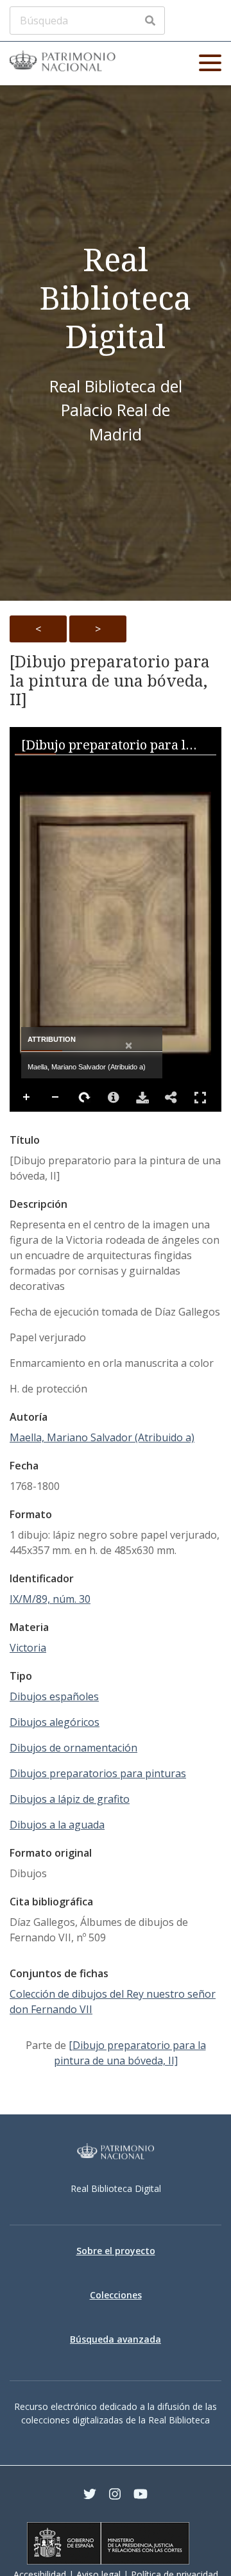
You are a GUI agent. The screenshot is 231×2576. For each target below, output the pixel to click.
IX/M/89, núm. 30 (50, 1599)
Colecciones (116, 2295)
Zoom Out (56, 1098)
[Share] (171, 1098)
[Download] (142, 1098)
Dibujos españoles (54, 1696)
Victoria (28, 1648)
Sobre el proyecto (116, 2251)
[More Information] (114, 1098)
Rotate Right (85, 1098)
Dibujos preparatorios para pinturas (98, 1773)
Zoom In (27, 1098)
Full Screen (200, 1098)
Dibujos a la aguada (57, 1825)
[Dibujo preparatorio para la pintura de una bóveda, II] (110, 681)
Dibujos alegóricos (55, 1722)
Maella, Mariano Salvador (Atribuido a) (102, 1437)
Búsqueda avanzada (116, 2339)
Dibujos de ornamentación (73, 1748)
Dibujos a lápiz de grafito (70, 1799)
